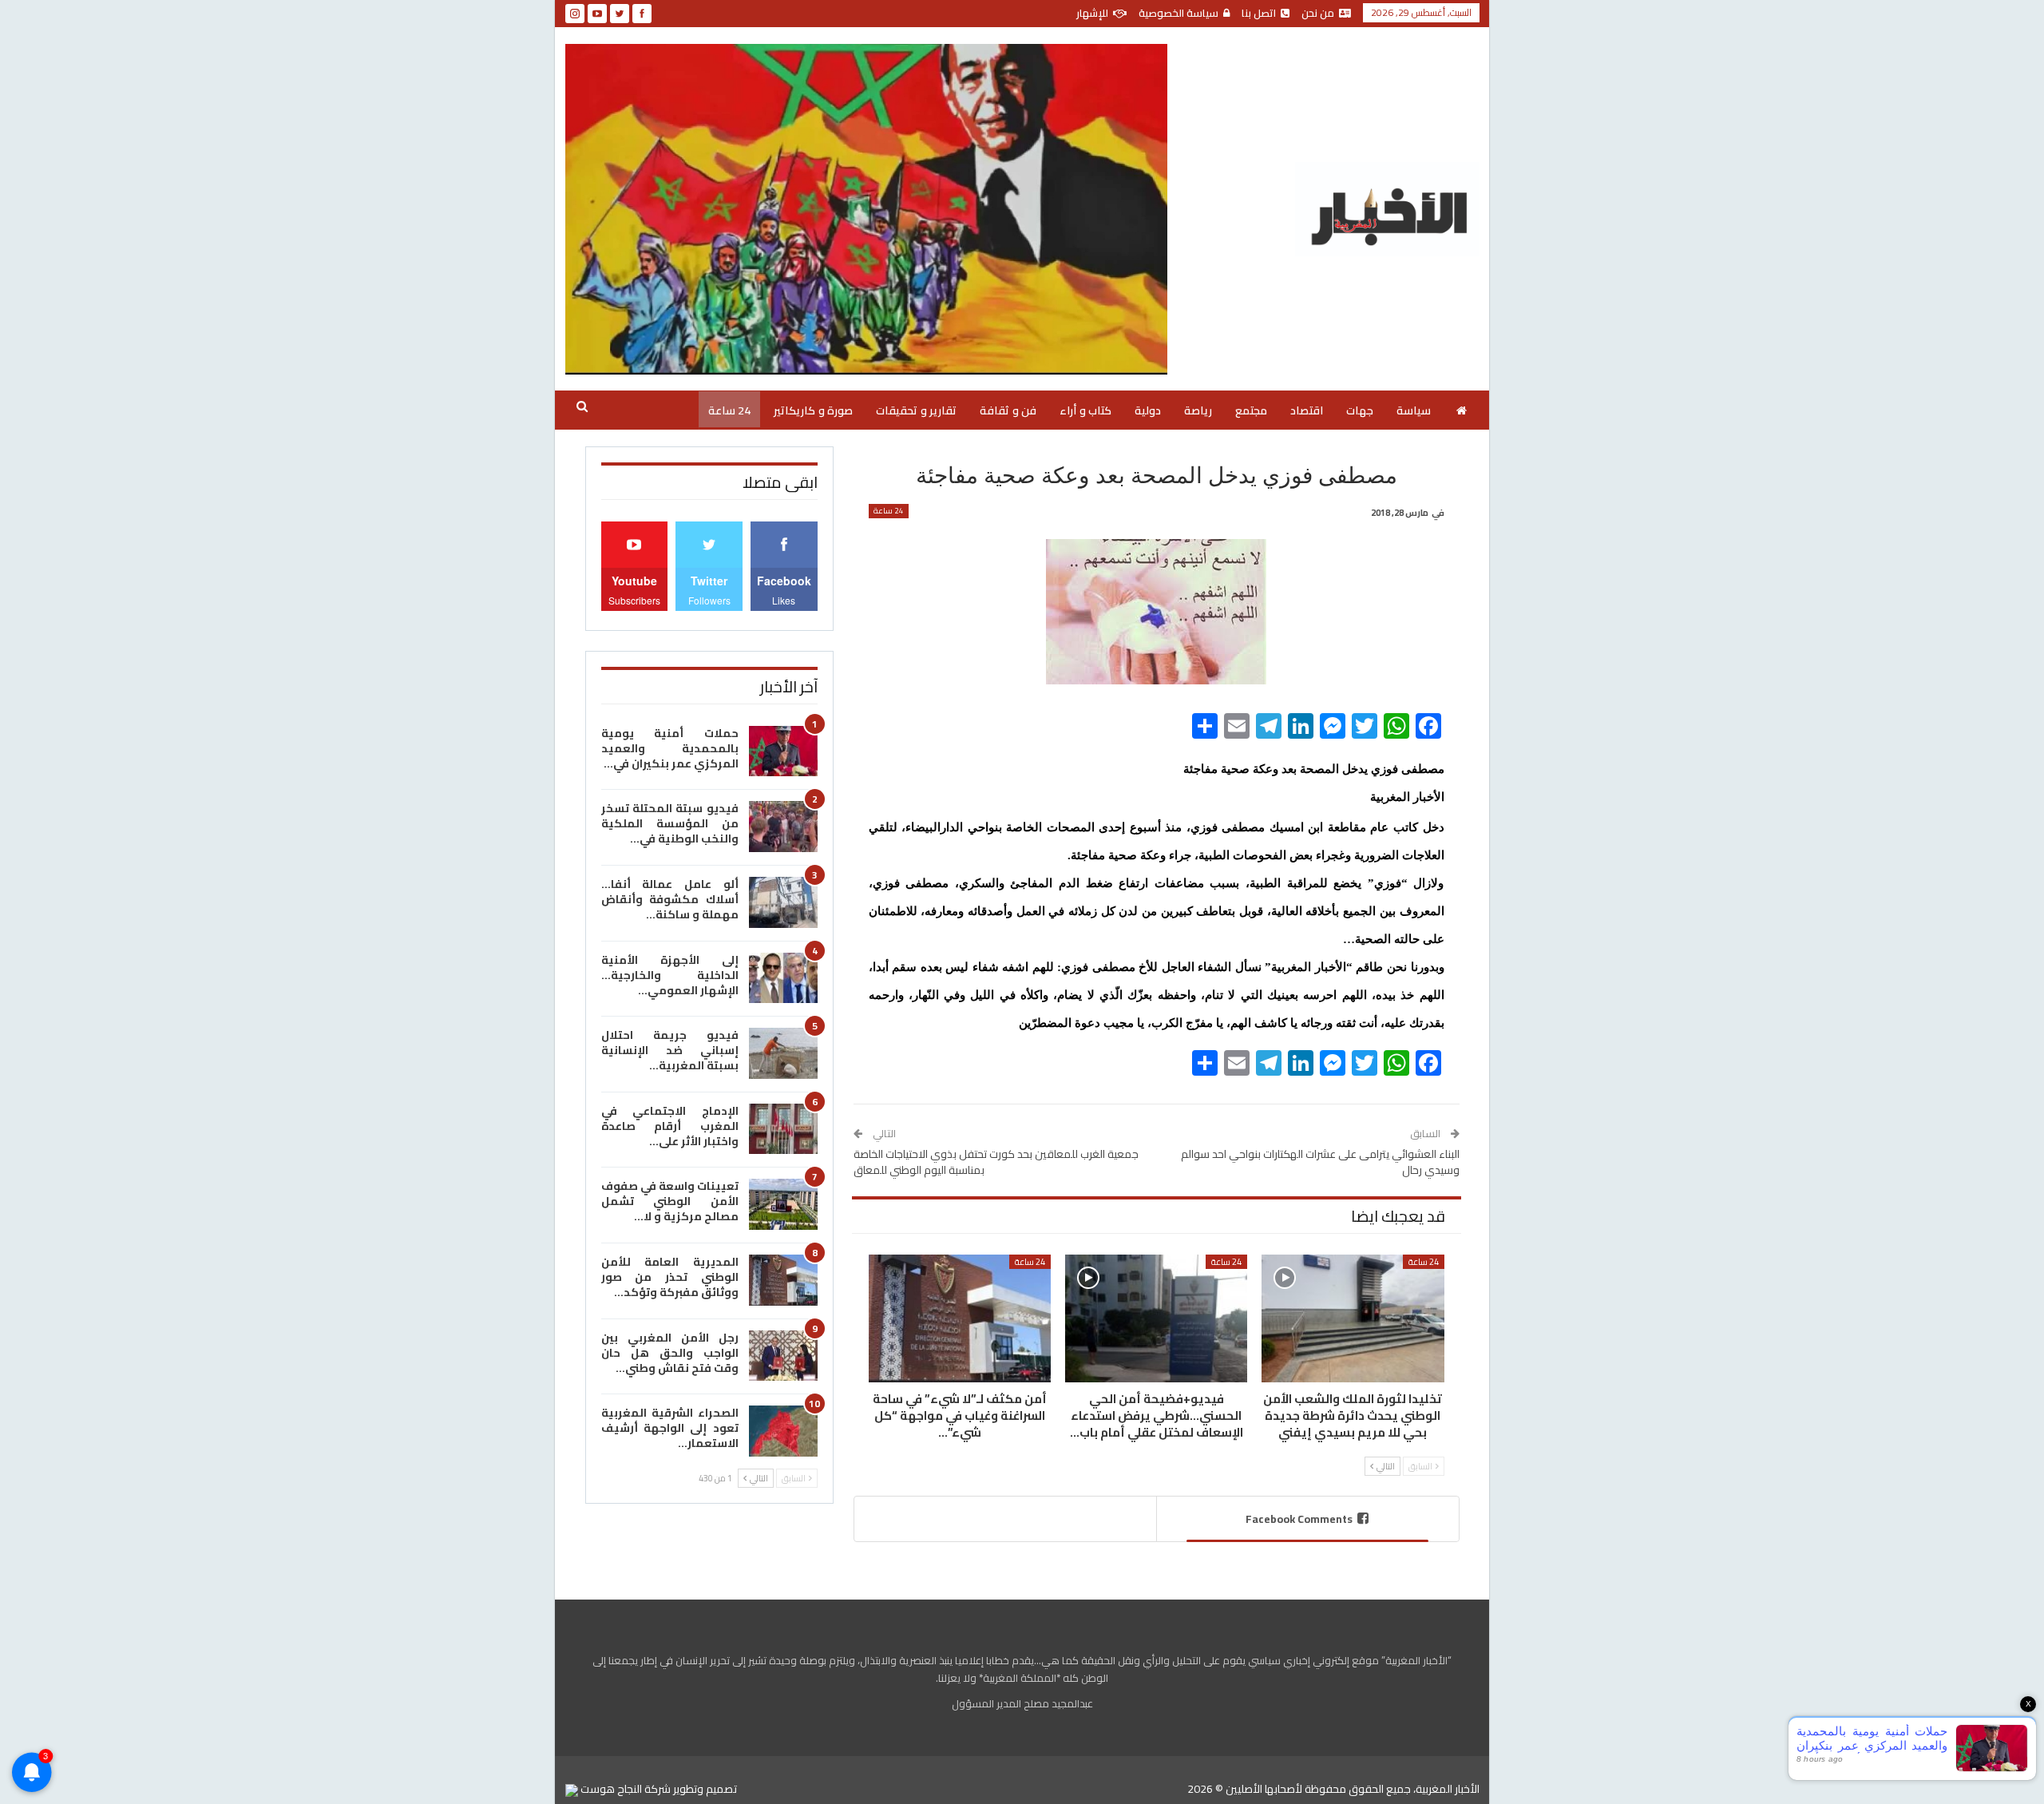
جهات (1360, 410)
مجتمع (1251, 410)
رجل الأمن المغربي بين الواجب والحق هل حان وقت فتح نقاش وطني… (670, 1353)
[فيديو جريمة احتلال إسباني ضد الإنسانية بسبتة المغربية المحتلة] (783, 1053)
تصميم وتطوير (705, 1789)
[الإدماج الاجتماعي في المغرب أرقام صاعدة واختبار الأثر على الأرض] (783, 1129)
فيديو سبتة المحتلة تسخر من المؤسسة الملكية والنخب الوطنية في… (670, 823)
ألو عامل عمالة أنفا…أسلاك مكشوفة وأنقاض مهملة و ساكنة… (670, 899)
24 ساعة (729, 410)
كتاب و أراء (1085, 410)
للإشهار (1092, 13)
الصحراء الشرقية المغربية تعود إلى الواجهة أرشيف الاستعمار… (670, 1428)
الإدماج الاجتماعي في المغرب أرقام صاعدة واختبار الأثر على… (670, 1126)
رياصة (1198, 410)
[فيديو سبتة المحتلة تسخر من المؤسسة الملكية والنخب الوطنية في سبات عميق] (783, 827)
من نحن (1318, 13)
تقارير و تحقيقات (916, 410)
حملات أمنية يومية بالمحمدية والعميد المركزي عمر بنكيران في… (670, 748)
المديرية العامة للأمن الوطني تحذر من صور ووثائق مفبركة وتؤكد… (670, 1277)
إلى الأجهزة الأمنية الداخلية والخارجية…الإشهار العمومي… (670, 975)
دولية (1148, 410)
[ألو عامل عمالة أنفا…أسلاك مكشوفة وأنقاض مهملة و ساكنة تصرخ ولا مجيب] (783, 902)
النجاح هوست (610, 1789)
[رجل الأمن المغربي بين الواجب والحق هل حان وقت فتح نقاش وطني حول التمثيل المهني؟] (783, 1356)
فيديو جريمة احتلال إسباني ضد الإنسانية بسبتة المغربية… (670, 1050)
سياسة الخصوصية (1178, 13)
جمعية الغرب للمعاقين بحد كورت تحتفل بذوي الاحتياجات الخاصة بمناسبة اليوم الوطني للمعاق (996, 1162)
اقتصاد (1307, 410)
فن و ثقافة (1008, 410)
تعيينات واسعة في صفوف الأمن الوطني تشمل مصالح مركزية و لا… (670, 1201)
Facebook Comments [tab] (1299, 1519)
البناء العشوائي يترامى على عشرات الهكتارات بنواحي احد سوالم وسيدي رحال (1320, 1162)
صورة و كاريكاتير (813, 410)
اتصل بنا (1259, 13)
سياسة (1414, 410)
